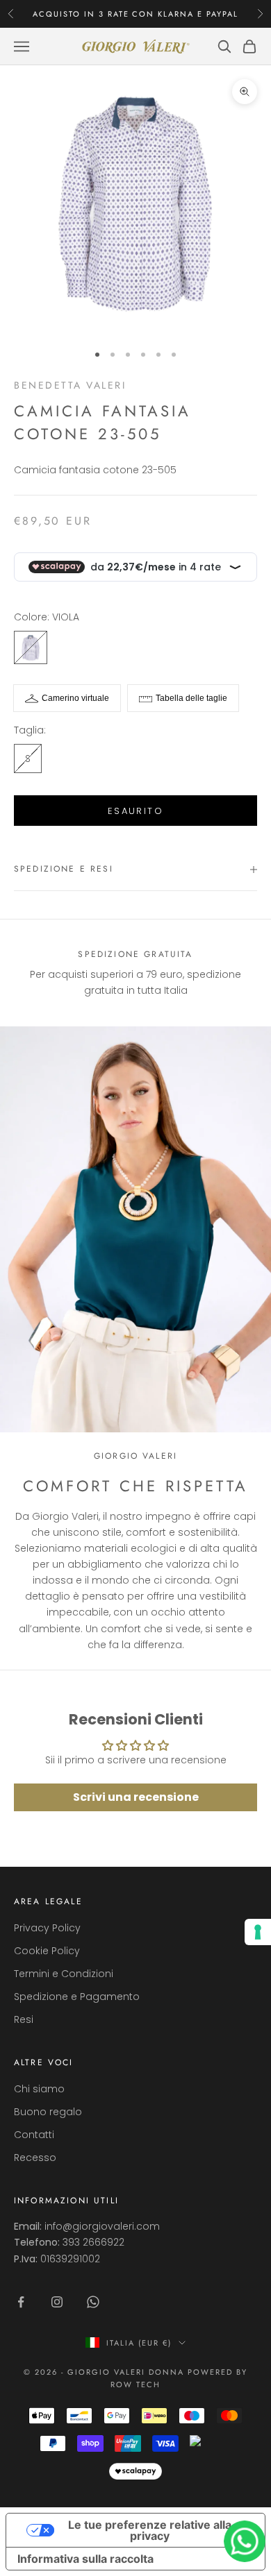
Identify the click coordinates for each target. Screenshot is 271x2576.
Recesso (35, 2158)
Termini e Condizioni (64, 1974)
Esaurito (135, 811)
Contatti (34, 2135)
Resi (24, 2019)
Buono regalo (48, 2112)
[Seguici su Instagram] (57, 2302)
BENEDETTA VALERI (70, 385)
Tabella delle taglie (191, 698)
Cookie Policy (47, 1951)
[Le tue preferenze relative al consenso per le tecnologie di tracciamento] (258, 1932)
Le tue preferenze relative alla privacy (150, 2530)
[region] (135, 973)
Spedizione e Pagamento (77, 1997)
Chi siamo (39, 2089)
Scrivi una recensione (136, 1797)
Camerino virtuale (75, 698)
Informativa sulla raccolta (85, 2559)
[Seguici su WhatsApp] (93, 2302)
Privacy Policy (47, 1928)
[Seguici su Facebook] (21, 2302)
